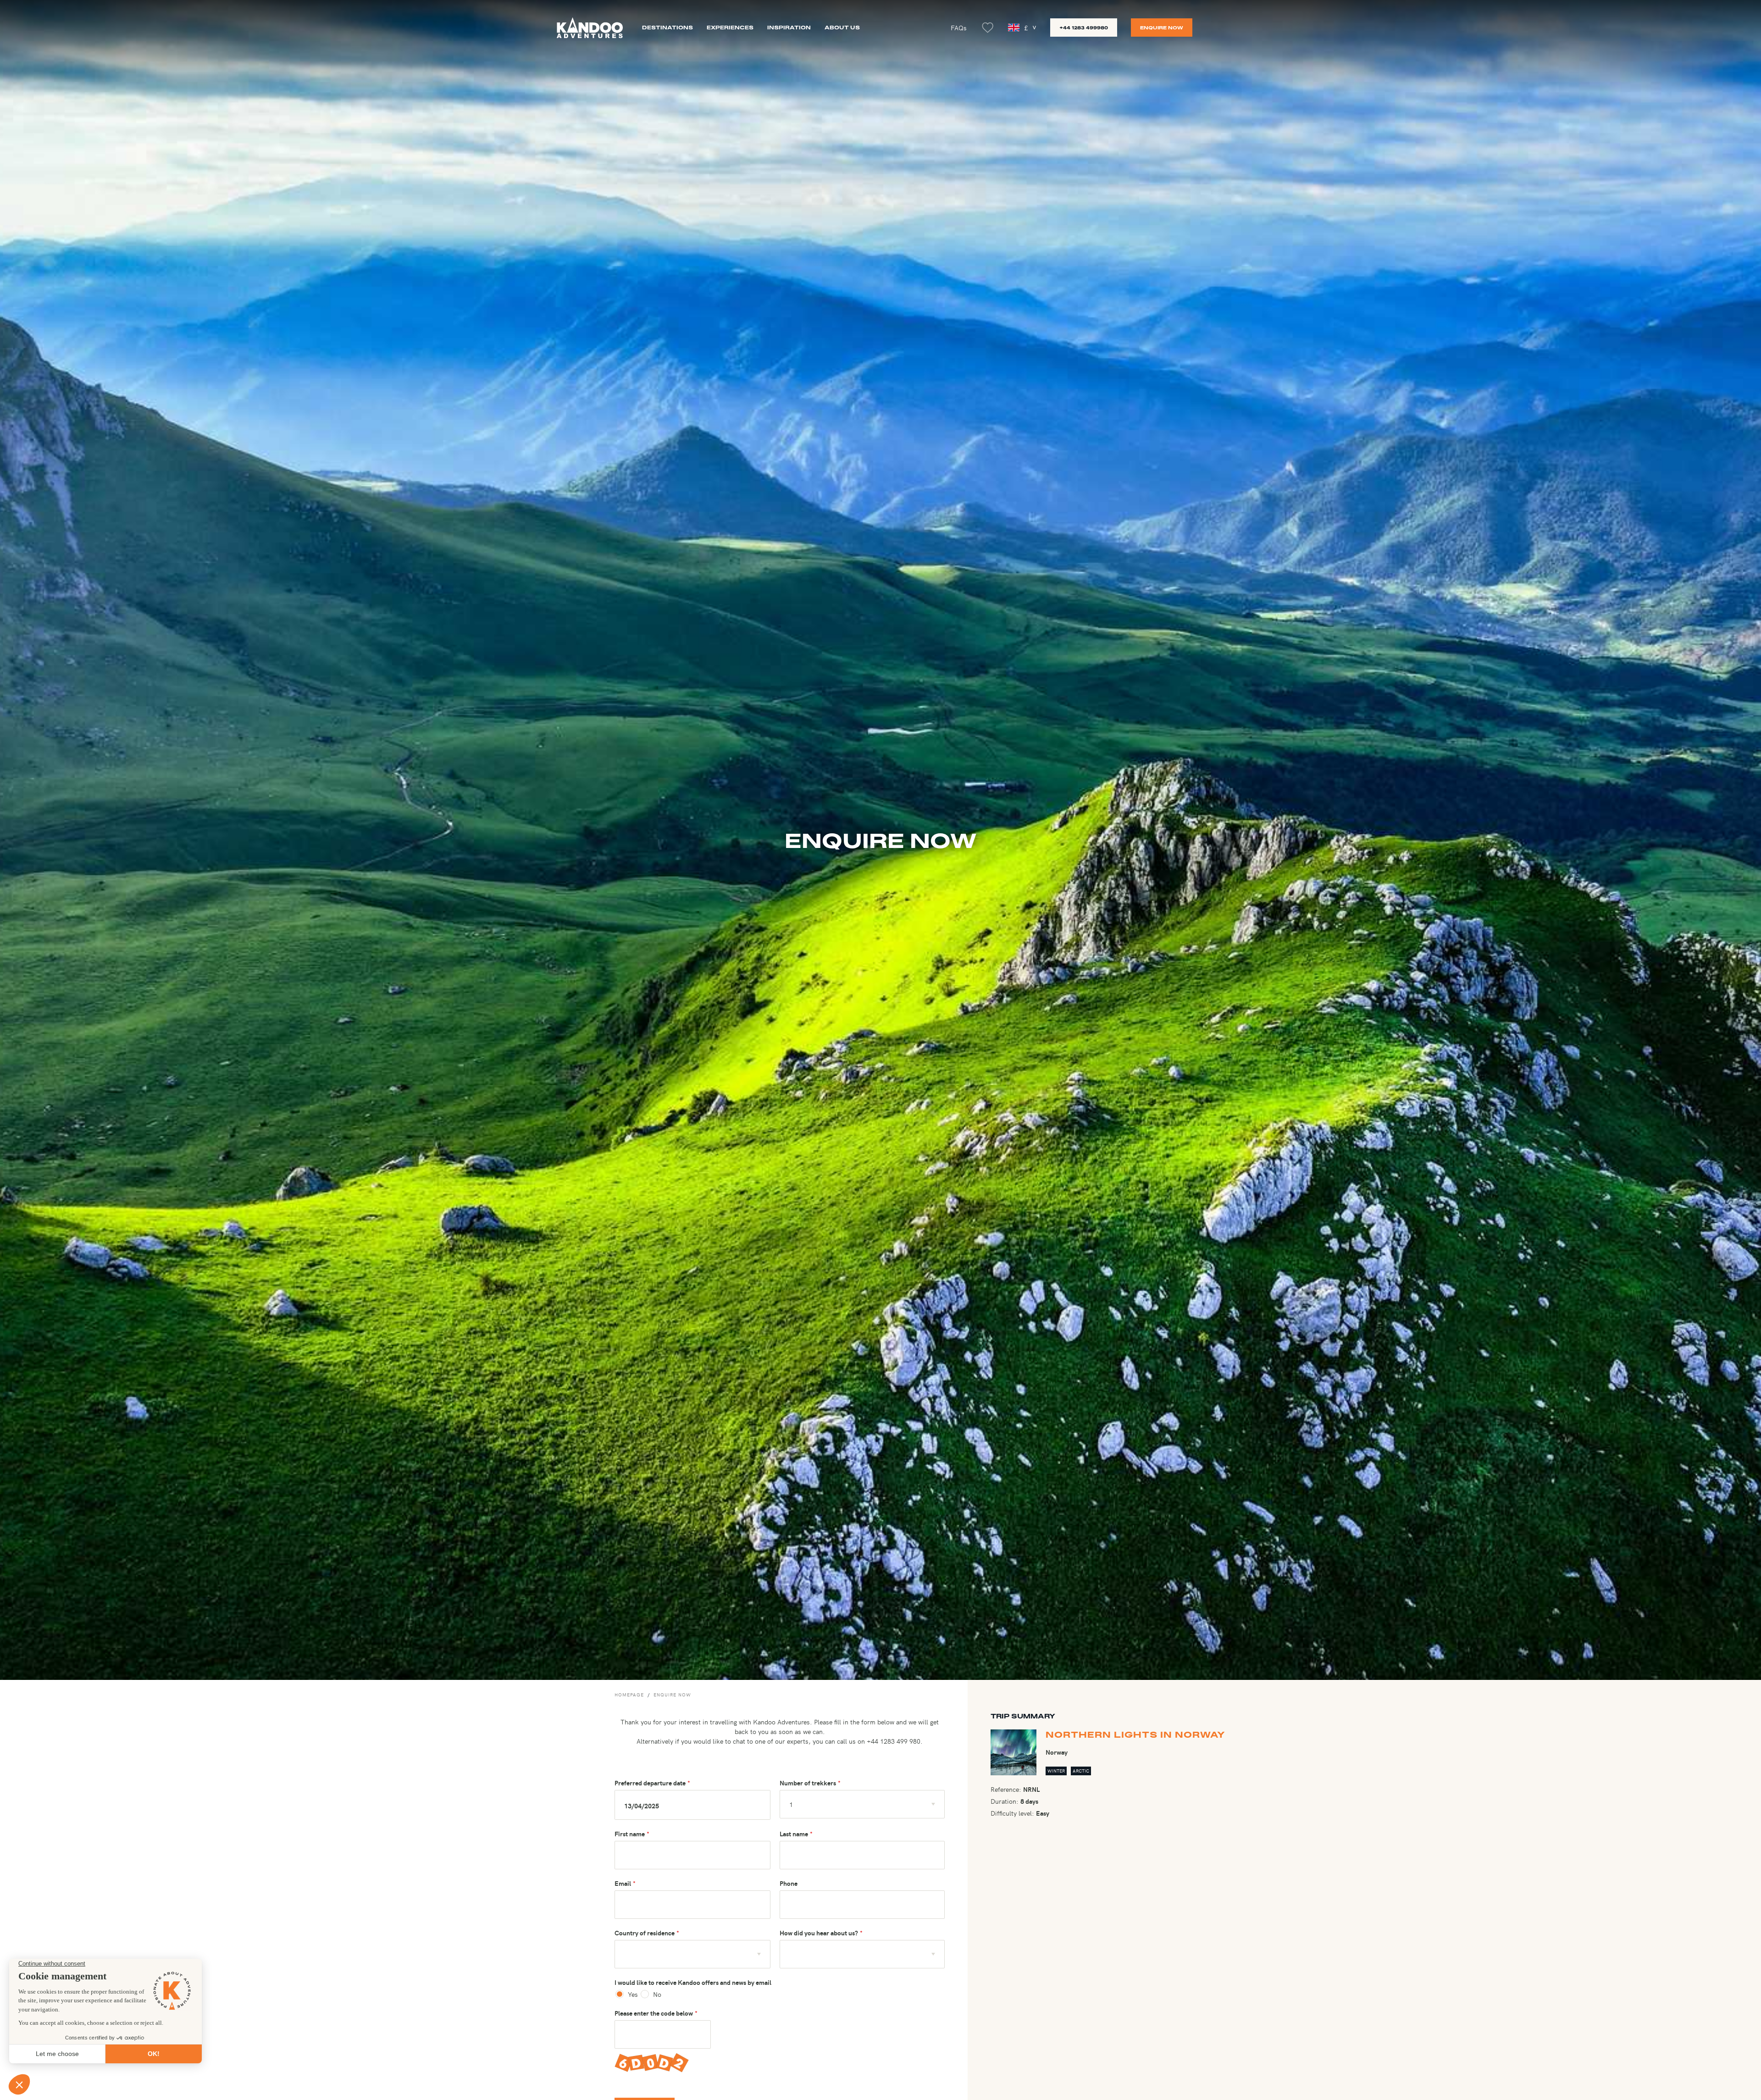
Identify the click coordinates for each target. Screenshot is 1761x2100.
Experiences (730, 27)
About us (842, 27)
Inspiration (789, 27)
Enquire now (1162, 28)
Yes (633, 1994)
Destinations (667, 27)
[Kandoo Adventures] (590, 28)
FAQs (959, 28)
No (656, 1994)
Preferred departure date (650, 1783)
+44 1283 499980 (1084, 28)
